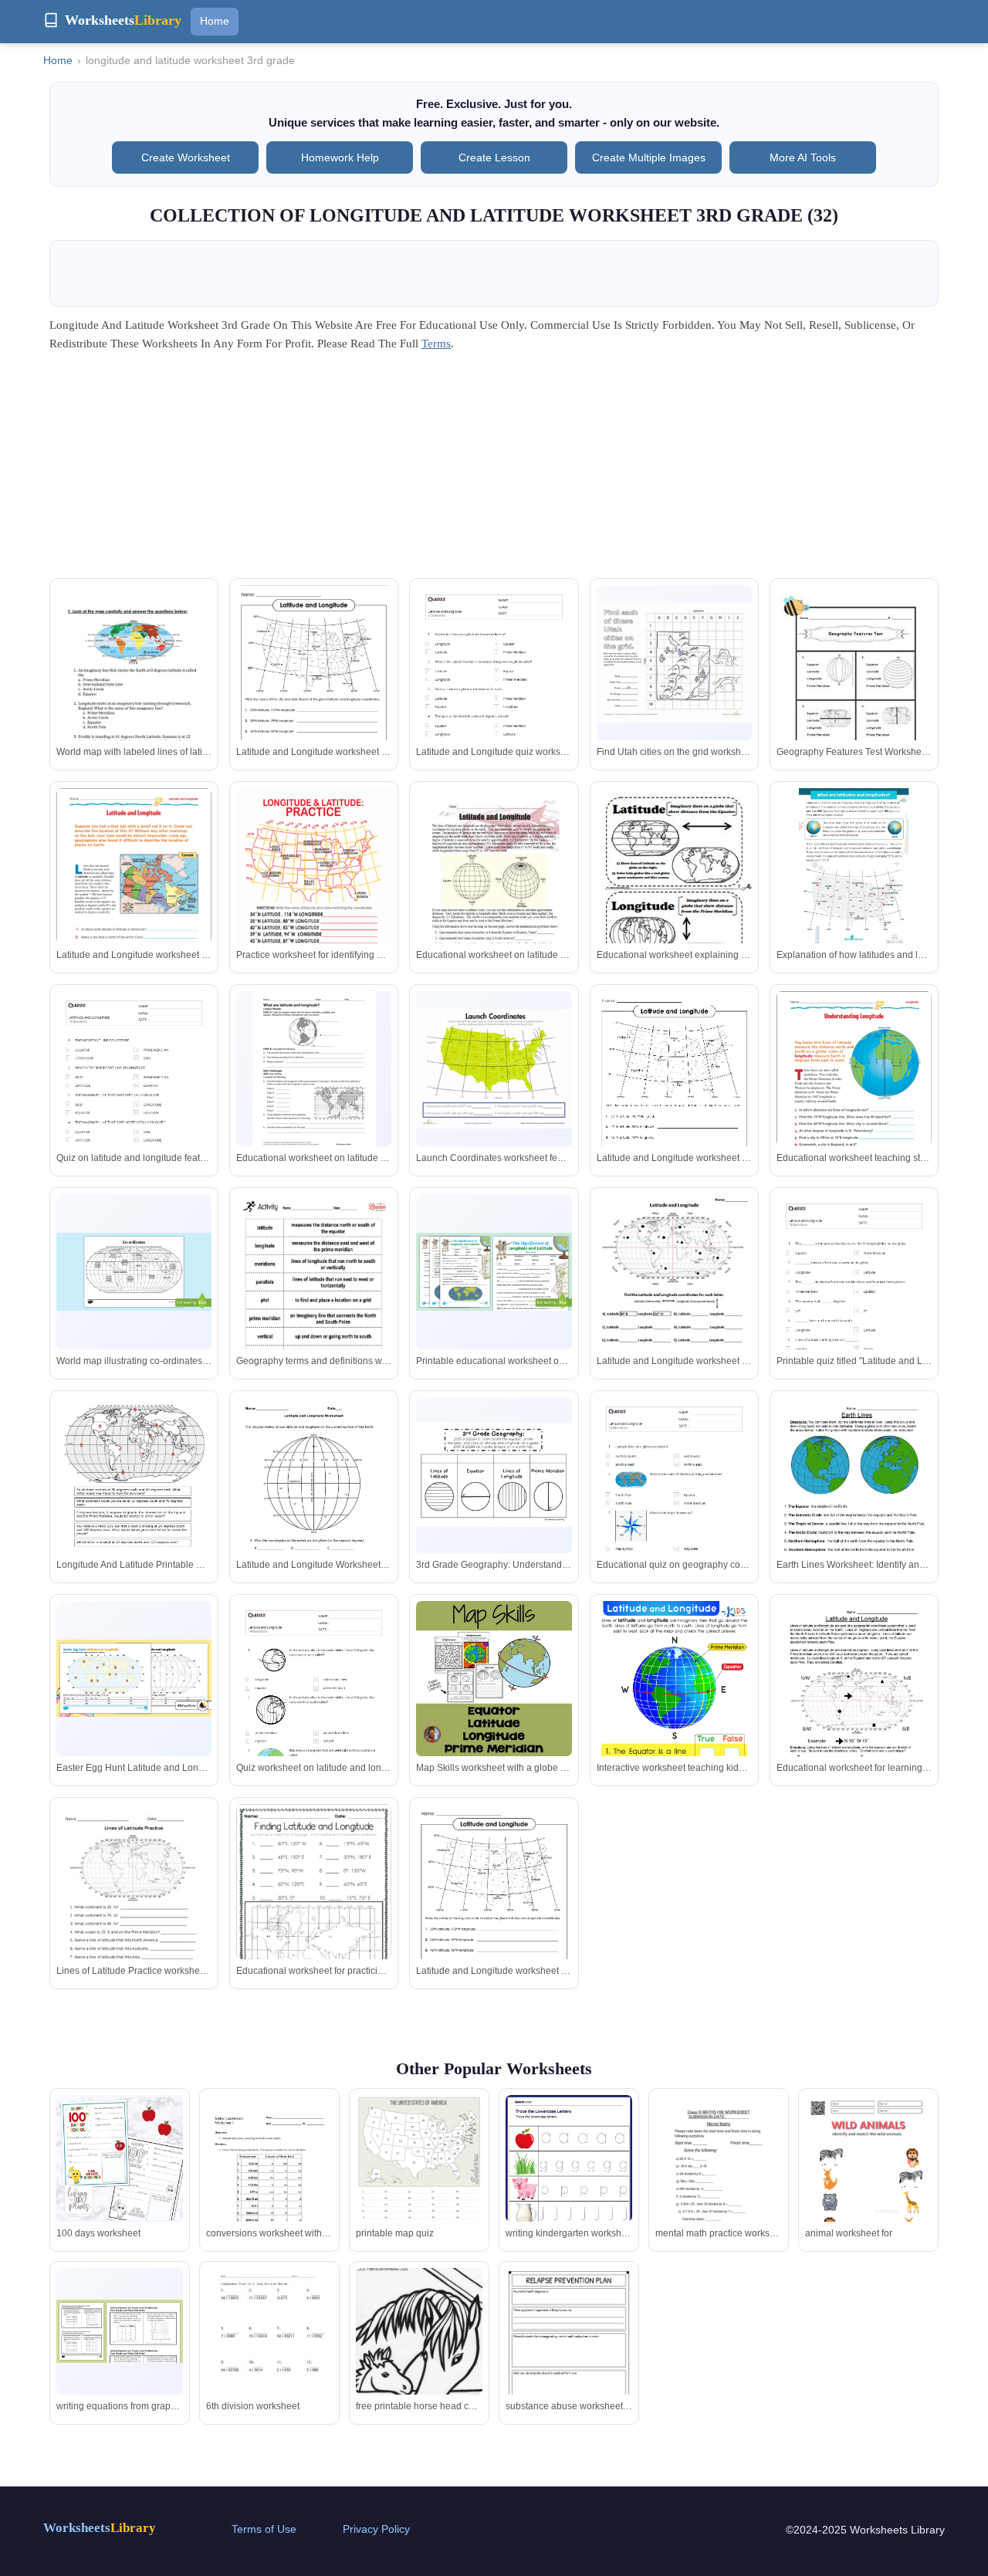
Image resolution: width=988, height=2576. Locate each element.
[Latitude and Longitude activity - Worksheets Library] (674, 1092)
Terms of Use (264, 2529)
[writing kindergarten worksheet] (569, 2177)
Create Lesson (494, 157)
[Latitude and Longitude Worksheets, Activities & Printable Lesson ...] (134, 885)
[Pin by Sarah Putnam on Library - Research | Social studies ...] (314, 686)
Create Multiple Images (649, 157)
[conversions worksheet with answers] (269, 2177)
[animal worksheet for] (868, 2185)
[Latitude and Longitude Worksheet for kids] (674, 1711)
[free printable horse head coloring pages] (419, 2351)
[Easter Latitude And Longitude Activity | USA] (134, 1679)
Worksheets (100, 2528)
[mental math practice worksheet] (719, 2180)
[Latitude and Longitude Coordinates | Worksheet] (494, 1069)
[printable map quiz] (419, 2177)
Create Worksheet (186, 157)
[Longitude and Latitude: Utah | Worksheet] (674, 663)
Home (215, 21)
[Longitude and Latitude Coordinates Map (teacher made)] (134, 1272)
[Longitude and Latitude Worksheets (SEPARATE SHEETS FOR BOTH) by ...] (134, 1905)
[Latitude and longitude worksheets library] (674, 1295)
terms (436, 344)
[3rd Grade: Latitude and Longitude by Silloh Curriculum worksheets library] (494, 1679)
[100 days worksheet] (120, 2159)
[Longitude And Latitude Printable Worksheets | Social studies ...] (134, 1498)
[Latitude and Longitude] (314, 1295)
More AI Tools (803, 157)
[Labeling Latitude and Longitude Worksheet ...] (854, 1498)
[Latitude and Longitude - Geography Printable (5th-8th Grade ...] (494, 889)
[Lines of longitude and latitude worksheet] (134, 685)
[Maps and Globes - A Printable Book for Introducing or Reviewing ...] (674, 889)
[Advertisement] (494, 470)
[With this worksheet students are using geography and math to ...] (494, 1904)
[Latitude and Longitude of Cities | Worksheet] (314, 889)
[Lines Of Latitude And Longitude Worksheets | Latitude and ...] (314, 1498)
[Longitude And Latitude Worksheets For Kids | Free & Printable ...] (854, 866)
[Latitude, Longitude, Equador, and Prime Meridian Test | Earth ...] (854, 686)
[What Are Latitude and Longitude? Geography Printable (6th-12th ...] (314, 1071)
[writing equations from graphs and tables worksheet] (120, 2331)
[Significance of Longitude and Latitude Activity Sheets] (494, 1272)
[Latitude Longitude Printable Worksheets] (314, 1906)
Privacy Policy (376, 2529)
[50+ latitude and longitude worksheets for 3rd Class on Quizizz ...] (494, 695)
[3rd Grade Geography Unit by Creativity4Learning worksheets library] (494, 1475)
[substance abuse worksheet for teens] (569, 2358)
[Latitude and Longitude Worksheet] (854, 1702)
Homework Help (340, 157)
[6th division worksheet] (269, 2350)
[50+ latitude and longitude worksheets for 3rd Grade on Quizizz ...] (134, 1101)
